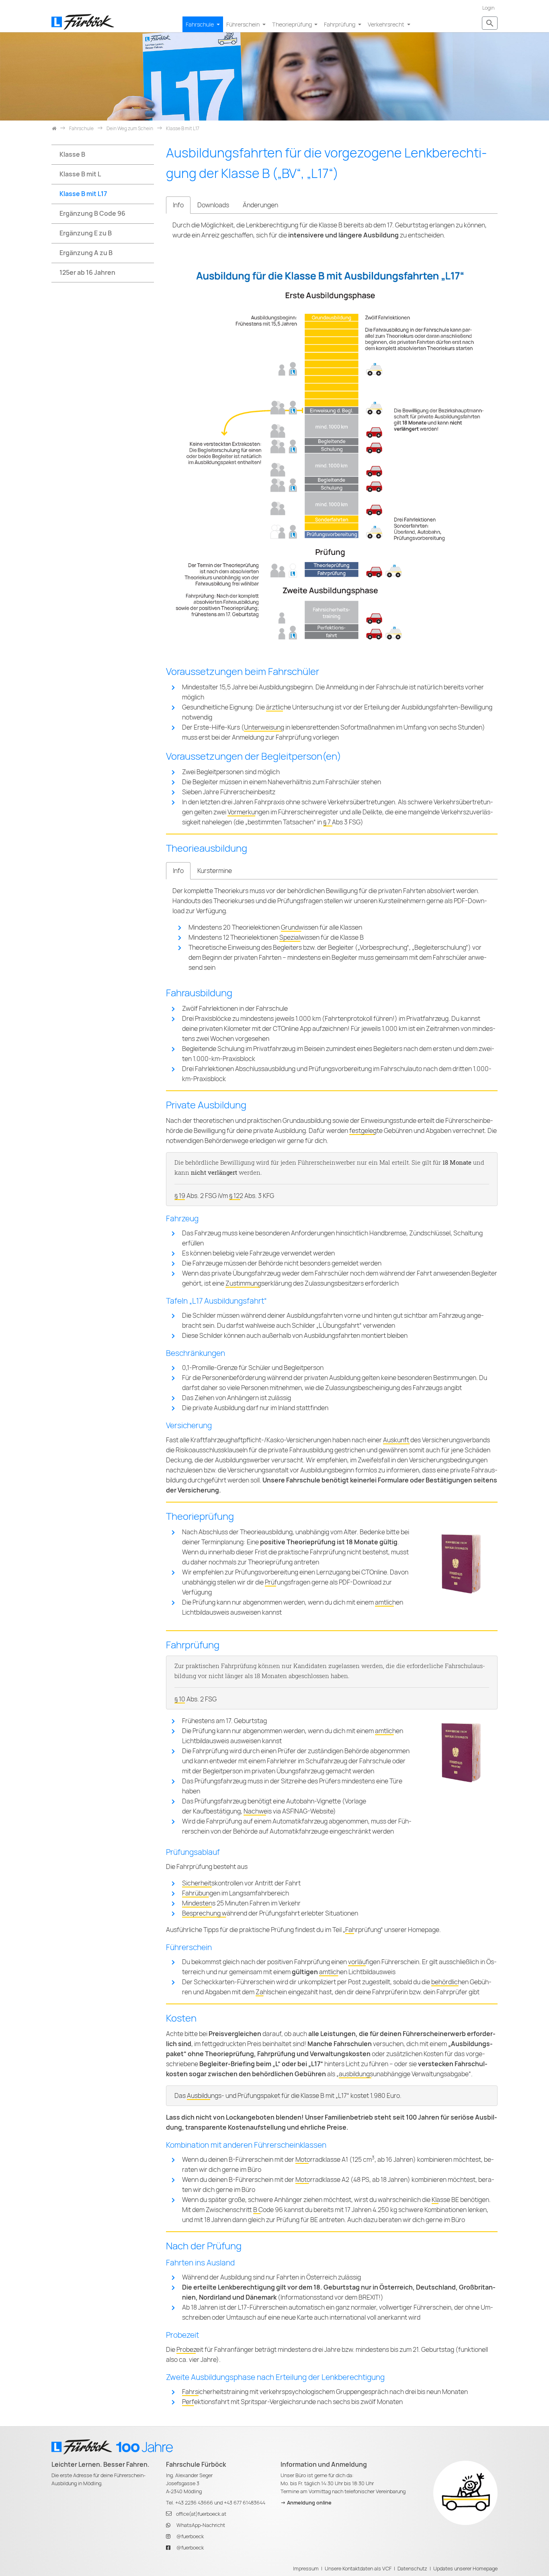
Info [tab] (178, 205)
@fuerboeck (190, 2536)
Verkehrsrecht (387, 24)
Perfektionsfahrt (206, 2402)
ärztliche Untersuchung (300, 707)
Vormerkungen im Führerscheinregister (283, 812)
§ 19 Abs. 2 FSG (196, 1196)
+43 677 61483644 (245, 2503)
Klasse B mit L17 (83, 194)
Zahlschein (271, 1992)
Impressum (306, 2569)
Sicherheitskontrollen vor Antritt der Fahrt (241, 1883)
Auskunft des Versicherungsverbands (436, 1440)
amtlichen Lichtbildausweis (357, 1972)
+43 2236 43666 (194, 2503)
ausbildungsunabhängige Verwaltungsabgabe (404, 2074)
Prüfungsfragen (288, 1582)
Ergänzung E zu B (86, 233)
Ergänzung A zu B (86, 253)
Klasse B (72, 154)
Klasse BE (445, 2200)
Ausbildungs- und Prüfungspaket (234, 2096)
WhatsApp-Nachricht (201, 2525)
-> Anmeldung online (306, 2503)
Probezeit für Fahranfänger (215, 2350)
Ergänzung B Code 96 (92, 214)
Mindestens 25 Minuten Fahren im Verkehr (241, 1903)
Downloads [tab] (213, 205)
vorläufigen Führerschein (384, 1962)
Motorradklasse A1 (322, 2160)
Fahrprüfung (340, 24)
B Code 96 (268, 2210)
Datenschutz (412, 2569)
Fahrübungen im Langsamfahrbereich (236, 1893)
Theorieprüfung (293, 24)
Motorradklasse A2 (322, 2180)
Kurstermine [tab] (215, 871)
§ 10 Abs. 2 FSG (196, 1699)
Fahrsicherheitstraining (215, 2392)
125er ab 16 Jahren (87, 273)
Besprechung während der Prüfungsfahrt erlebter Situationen (270, 1913)
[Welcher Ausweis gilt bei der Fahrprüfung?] (461, 1563)
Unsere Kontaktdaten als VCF (358, 2569)
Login (488, 8)
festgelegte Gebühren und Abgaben (400, 1131)
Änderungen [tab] (260, 205)
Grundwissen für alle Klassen (322, 927)
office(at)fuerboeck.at (201, 2514)
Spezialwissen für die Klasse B (322, 937)
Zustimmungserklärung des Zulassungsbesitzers (295, 1283)
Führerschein (244, 24)
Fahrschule (200, 24)
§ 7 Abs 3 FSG (342, 822)
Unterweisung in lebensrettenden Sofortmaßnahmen (319, 727)
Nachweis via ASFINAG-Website (288, 1811)
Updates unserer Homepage (465, 2569)
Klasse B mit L (80, 174)
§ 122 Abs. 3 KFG (252, 1196)
